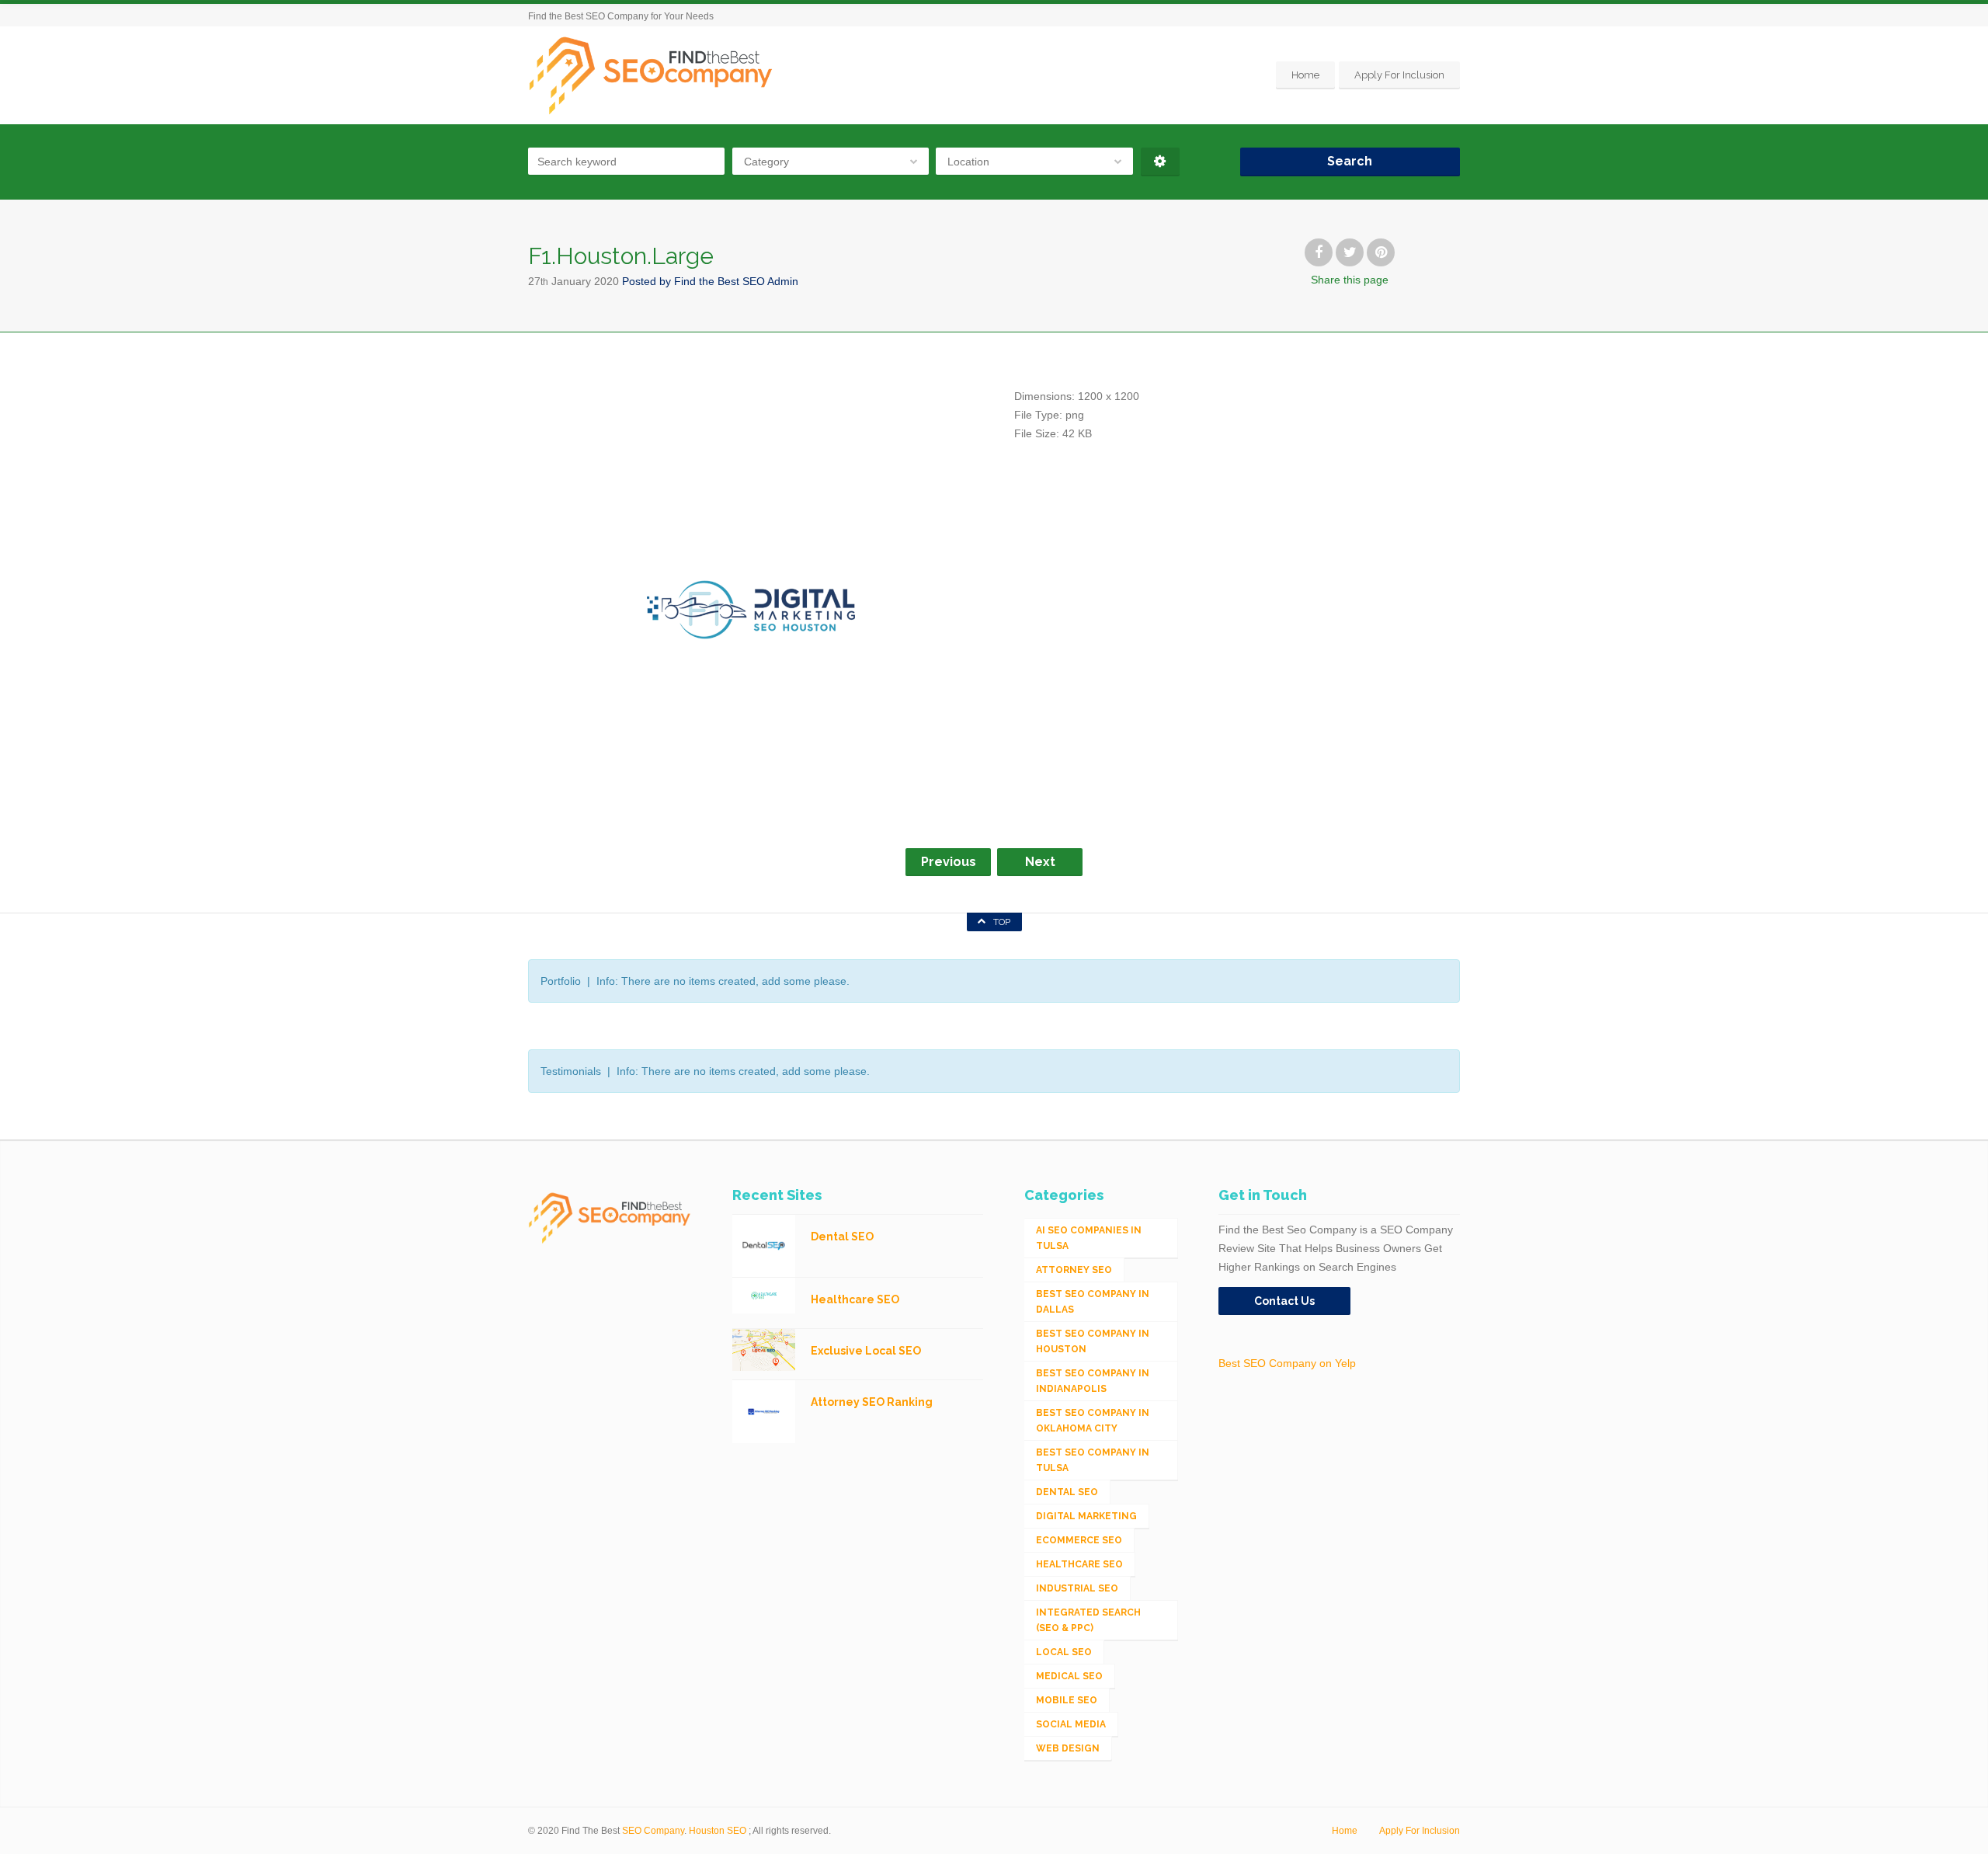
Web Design (1068, 1748)
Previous (949, 862)
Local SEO (1064, 1652)
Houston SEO (718, 1831)
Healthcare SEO (1079, 1564)
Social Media (1071, 1724)
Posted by (710, 281)
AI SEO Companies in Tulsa (1089, 1238)
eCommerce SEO (1079, 1540)
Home (1305, 75)
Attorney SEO (1074, 1270)
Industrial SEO (1077, 1588)
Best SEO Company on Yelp (1287, 1363)
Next (1040, 862)
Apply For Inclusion (1399, 75)
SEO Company (653, 1831)
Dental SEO (1067, 1492)
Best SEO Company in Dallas (1093, 1302)
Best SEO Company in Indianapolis (1093, 1381)
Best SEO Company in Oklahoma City (1093, 1421)
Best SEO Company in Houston (1093, 1341)
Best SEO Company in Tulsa (1093, 1460)
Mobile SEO (1067, 1700)
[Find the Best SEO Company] (651, 75)
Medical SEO (1069, 1676)
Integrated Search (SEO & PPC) (1088, 1620)
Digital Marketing (1086, 1516)
